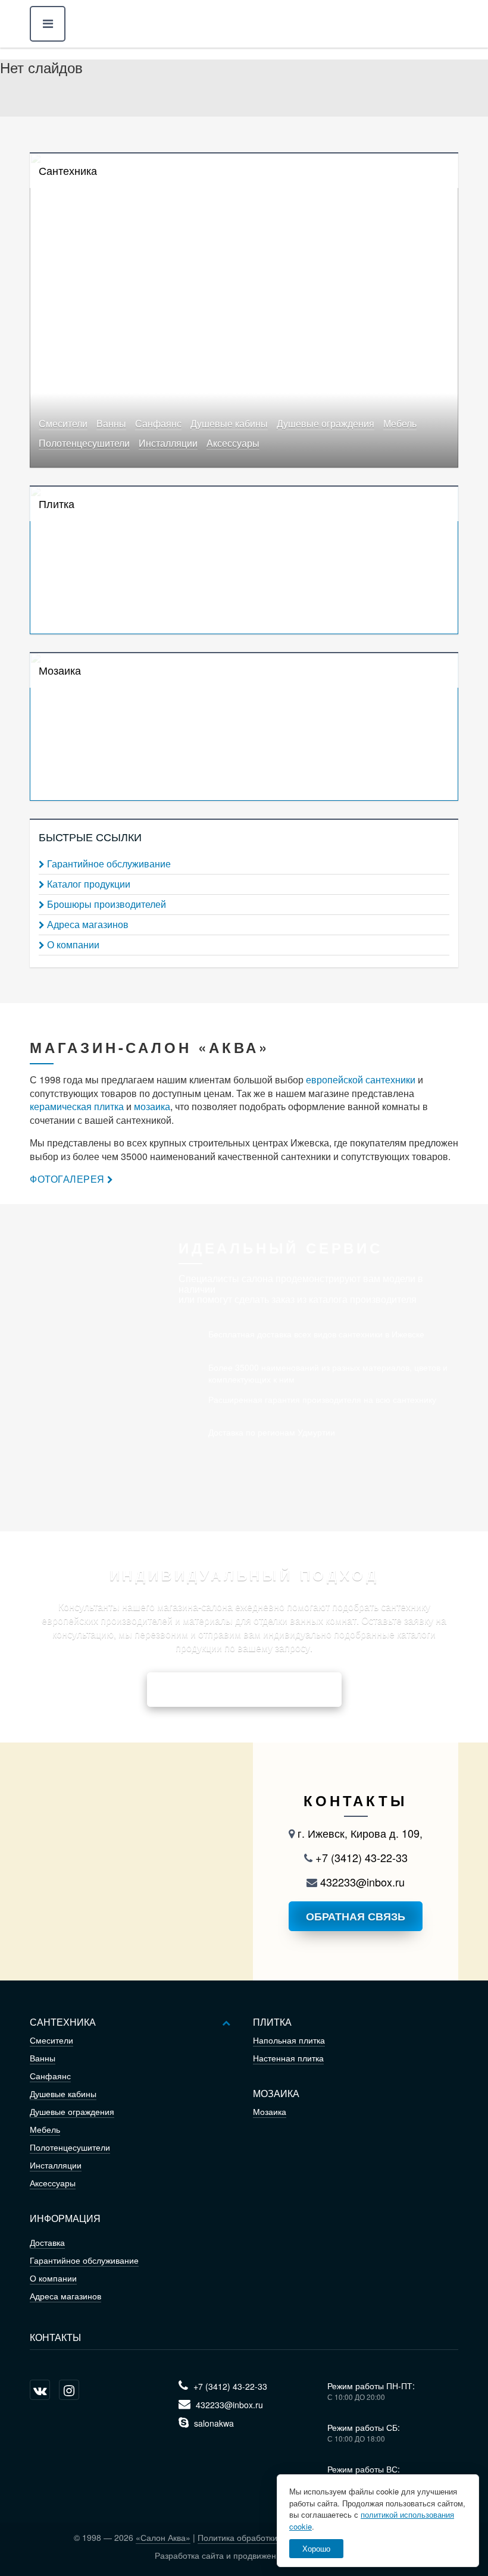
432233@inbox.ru (361, 1882)
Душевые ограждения (326, 424)
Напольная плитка (289, 2040)
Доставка (47, 2242)
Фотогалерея (67, 1179)
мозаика (152, 1106)
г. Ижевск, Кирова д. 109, (359, 1833)
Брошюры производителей (107, 904)
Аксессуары (233, 444)
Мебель (400, 424)
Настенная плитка (288, 2058)
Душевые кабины (229, 424)
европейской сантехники (361, 1079)
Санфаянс (158, 424)
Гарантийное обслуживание (109, 864)
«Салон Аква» (163, 2537)
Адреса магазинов (88, 925)
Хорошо (316, 2548)
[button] (48, 24)
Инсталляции (168, 444)
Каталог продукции (89, 884)
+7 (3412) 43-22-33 (360, 1857)
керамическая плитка (77, 1106)
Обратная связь (356, 1916)
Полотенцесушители (84, 444)
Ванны (111, 424)
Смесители (63, 424)
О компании (73, 945)
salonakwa (213, 2423)
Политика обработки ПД (244, 2537)
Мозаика (270, 2111)
